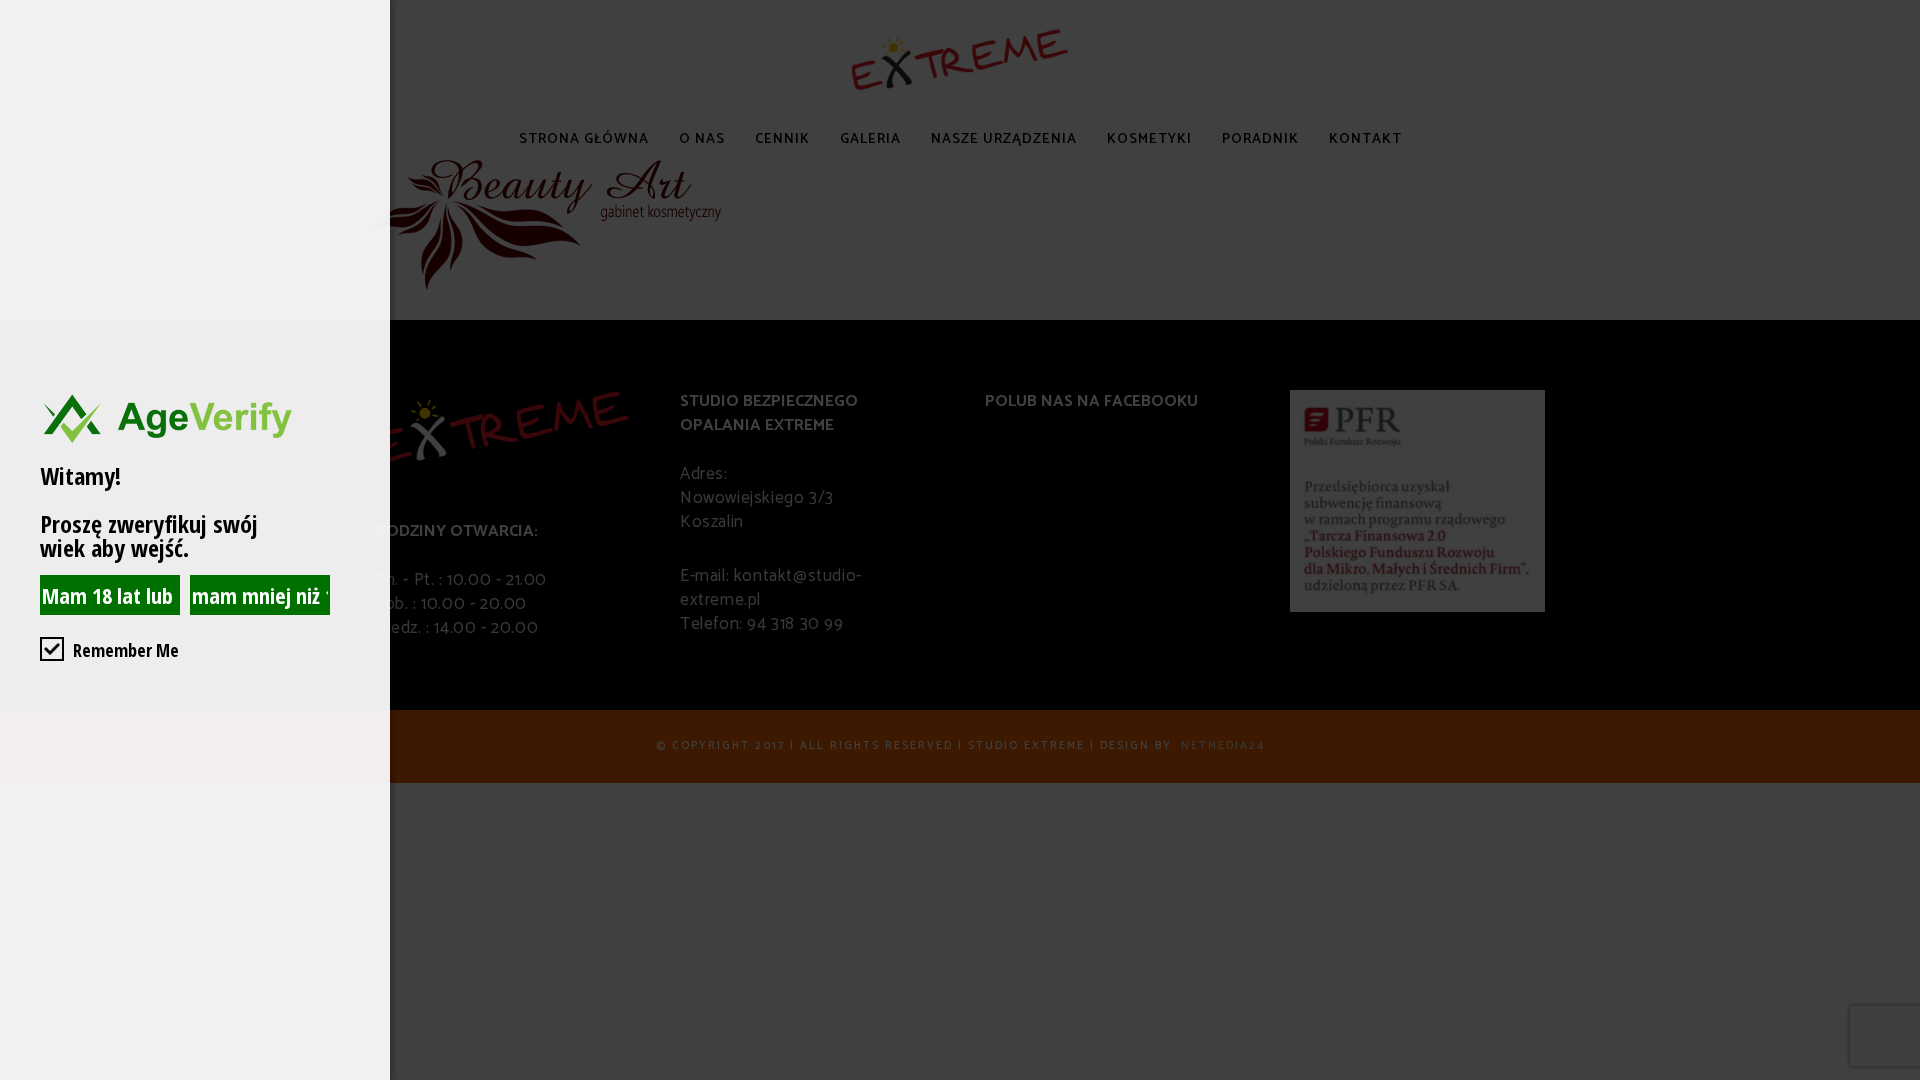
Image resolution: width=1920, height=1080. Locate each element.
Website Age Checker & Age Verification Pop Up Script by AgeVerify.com (1895, 1075)
